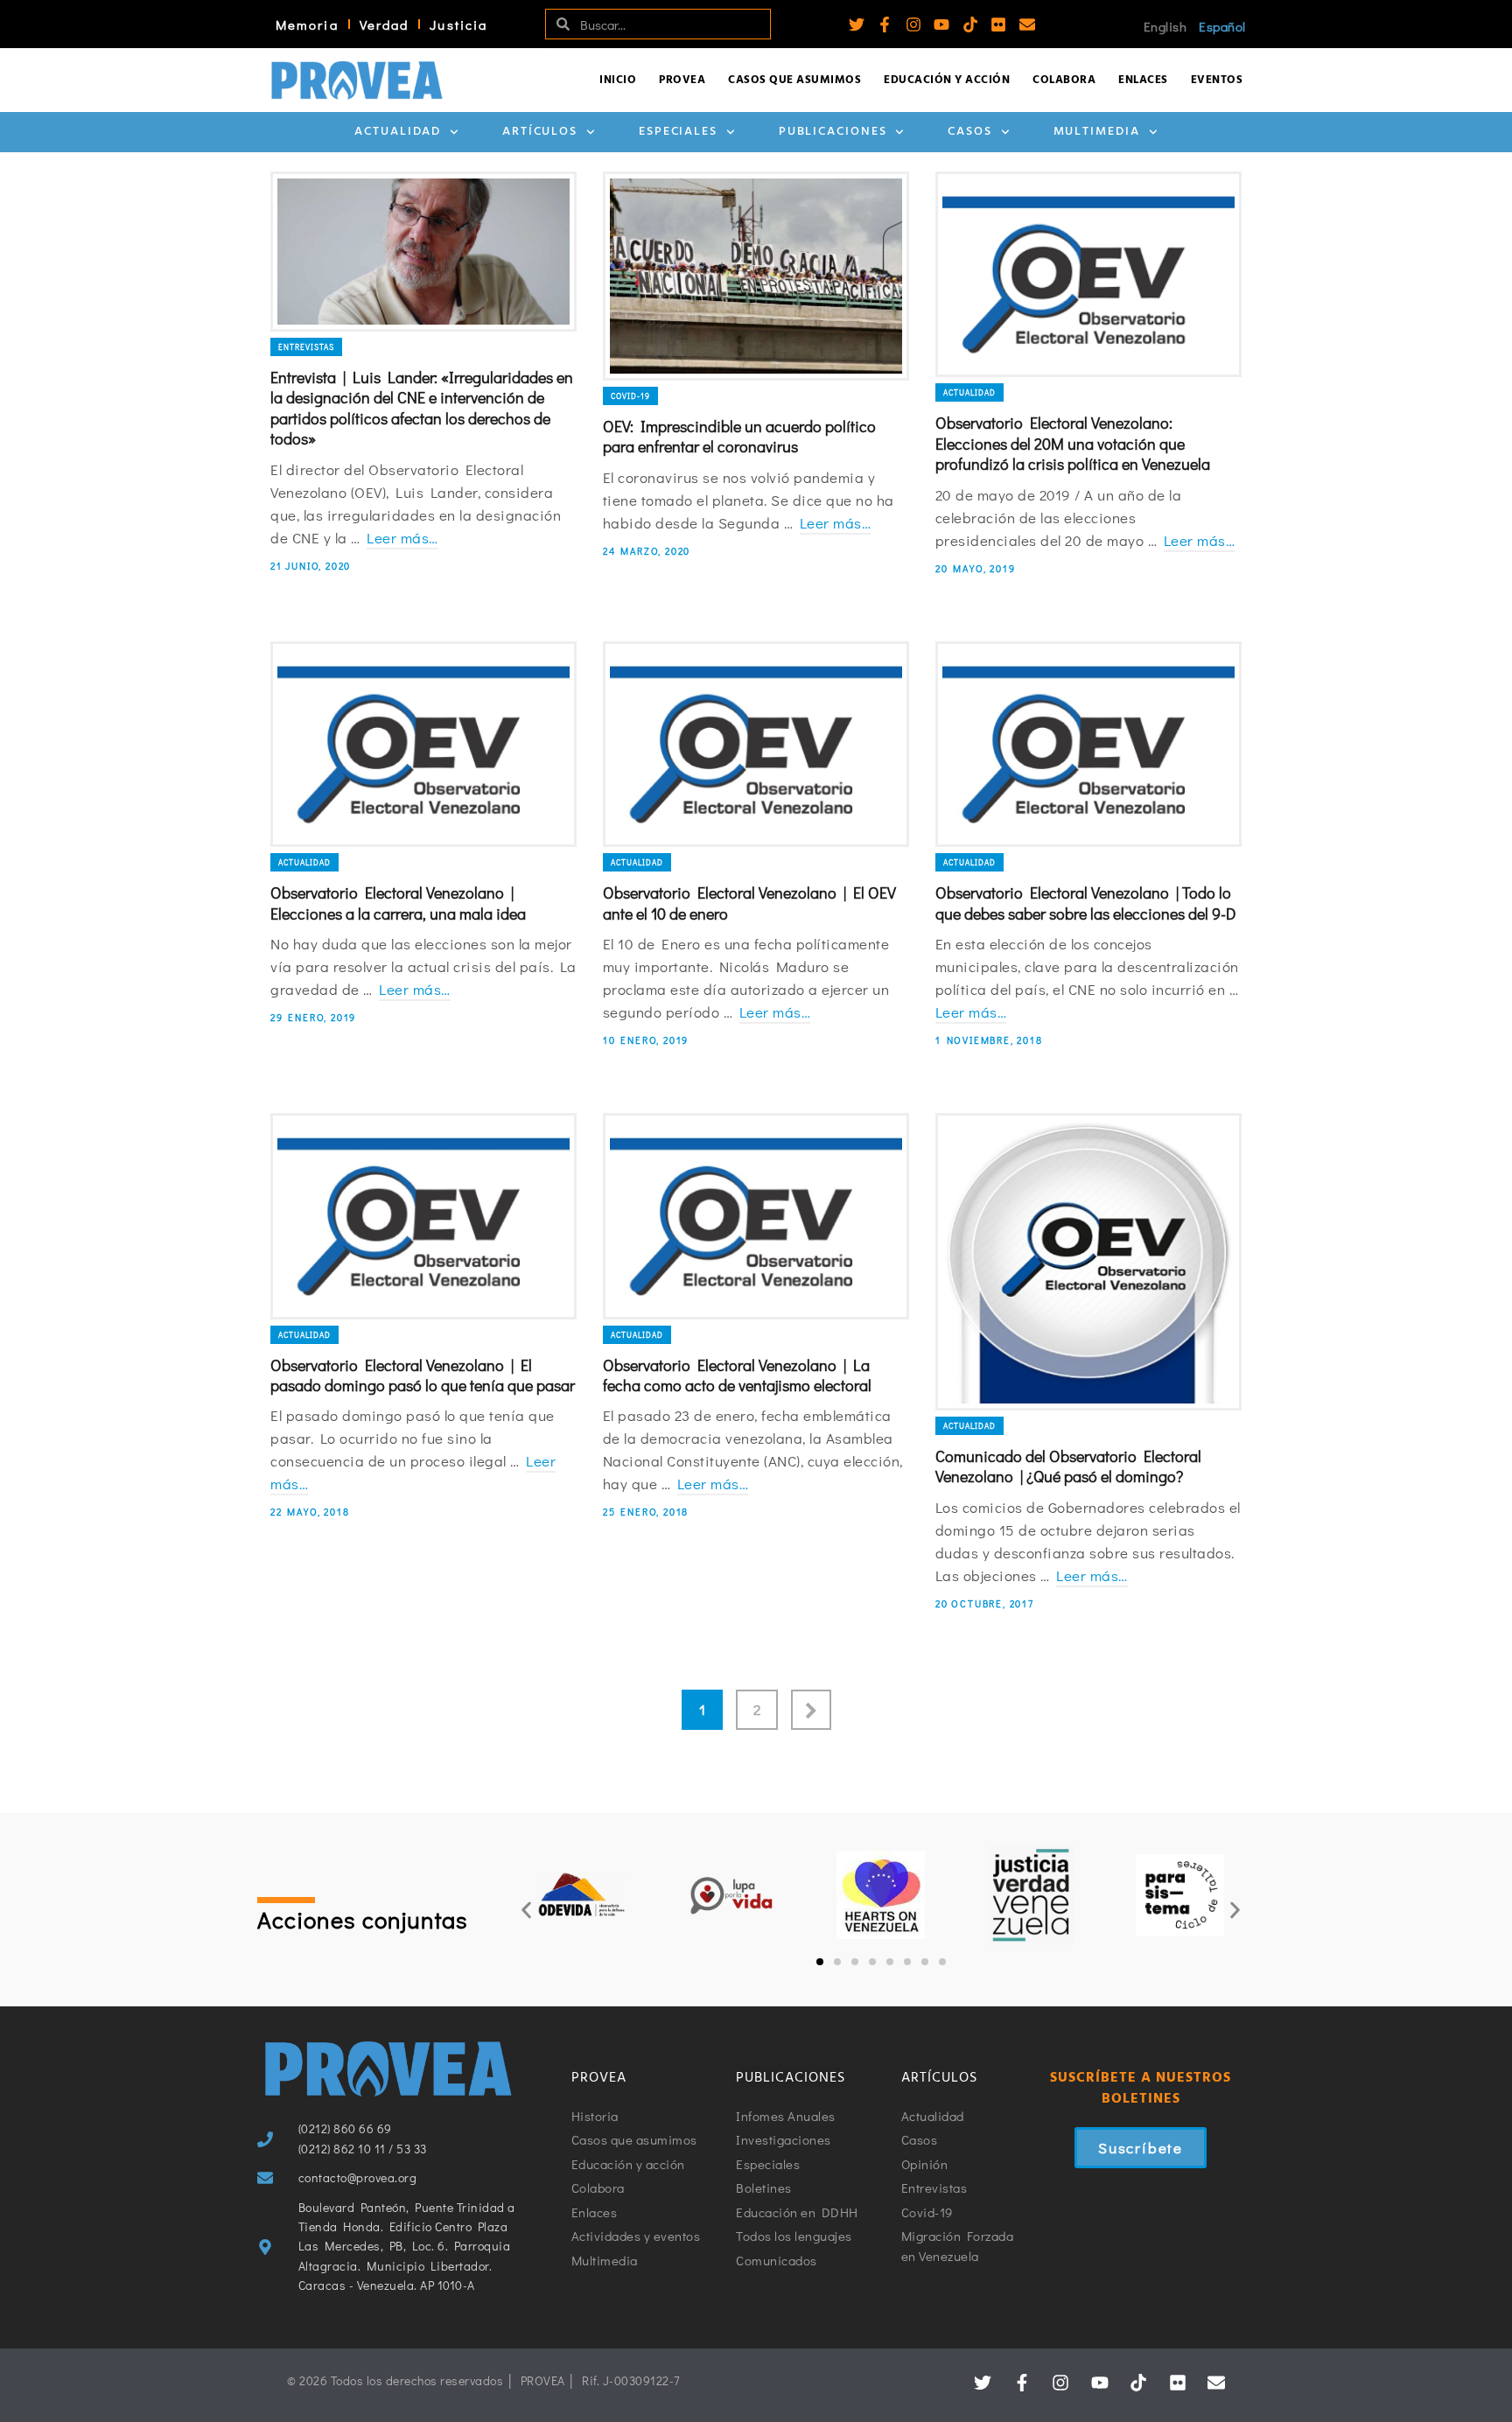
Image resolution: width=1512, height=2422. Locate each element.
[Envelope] (1027, 24)
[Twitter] (857, 24)
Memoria (307, 24)
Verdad (385, 24)
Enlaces (1143, 80)
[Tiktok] (970, 24)
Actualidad (398, 132)
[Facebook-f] (885, 24)
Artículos (540, 132)
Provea (682, 80)
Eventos (1217, 80)
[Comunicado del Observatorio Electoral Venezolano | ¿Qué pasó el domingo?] (1088, 1262)
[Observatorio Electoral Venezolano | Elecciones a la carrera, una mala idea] (423, 745)
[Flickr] (998, 24)
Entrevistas (306, 347)
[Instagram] (913, 24)
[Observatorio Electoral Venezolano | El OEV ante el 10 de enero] (756, 745)
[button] (526, 1910)
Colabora (1064, 80)
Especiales (678, 132)
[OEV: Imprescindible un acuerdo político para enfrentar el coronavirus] (756, 276)
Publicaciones (833, 132)
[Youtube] (941, 24)
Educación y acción (947, 80)
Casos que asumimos (794, 80)
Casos (970, 132)
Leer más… (402, 538)
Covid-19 (630, 396)
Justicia (458, 24)
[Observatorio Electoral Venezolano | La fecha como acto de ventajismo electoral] (756, 1216)
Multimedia (1097, 132)
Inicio (618, 80)
